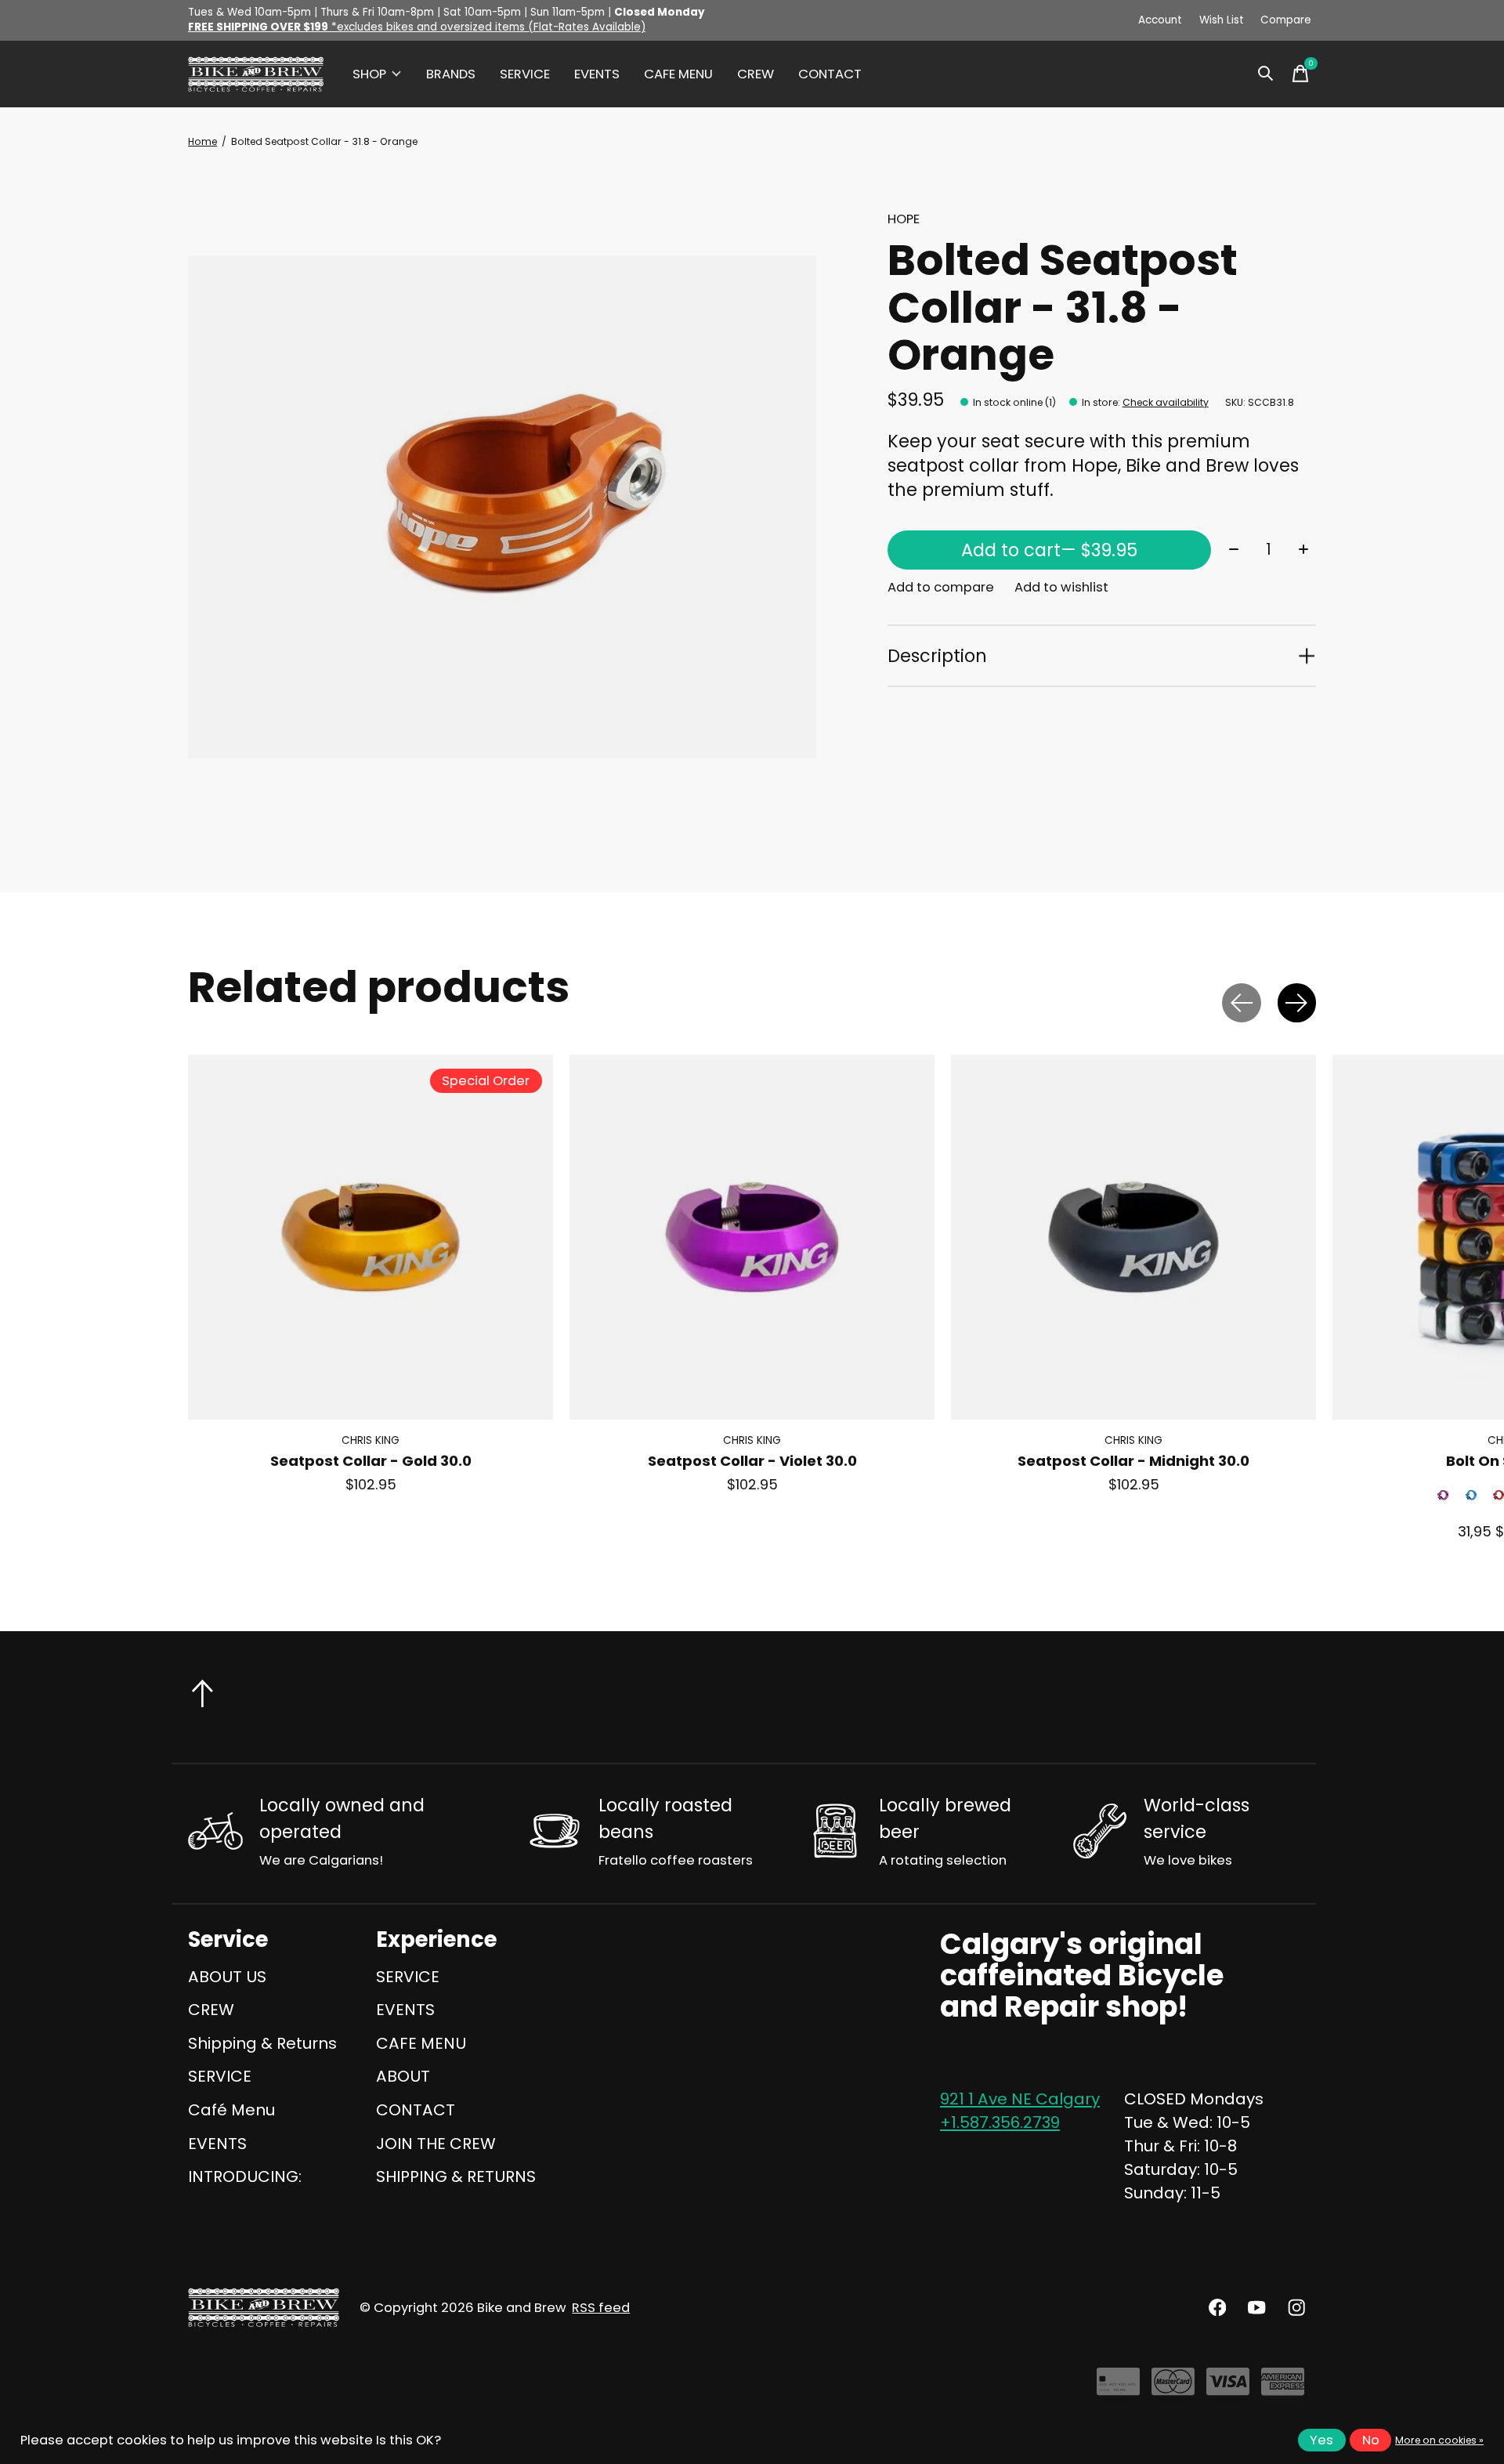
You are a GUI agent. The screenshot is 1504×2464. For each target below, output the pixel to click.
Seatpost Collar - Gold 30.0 (371, 1462)
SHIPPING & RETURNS (456, 2176)
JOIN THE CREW (436, 2144)
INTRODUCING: (245, 2176)
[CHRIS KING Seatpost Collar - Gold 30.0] (371, 1237)
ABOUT (403, 2076)
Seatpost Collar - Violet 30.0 (752, 1462)
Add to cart (1049, 550)
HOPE (904, 219)
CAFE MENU (678, 74)
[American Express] (1283, 2388)
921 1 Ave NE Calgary (1020, 2099)
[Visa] (1228, 2388)
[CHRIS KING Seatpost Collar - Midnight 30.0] (1133, 1237)
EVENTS (597, 74)
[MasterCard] (1173, 2388)
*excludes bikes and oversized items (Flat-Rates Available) (417, 27)
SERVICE (525, 74)
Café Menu (231, 2110)
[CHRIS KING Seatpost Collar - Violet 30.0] (752, 1237)
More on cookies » (1439, 2440)
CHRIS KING (371, 1441)
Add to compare (941, 587)
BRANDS (451, 74)
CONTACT (830, 74)
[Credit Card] (1118, 2388)
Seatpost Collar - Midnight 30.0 (1133, 1462)
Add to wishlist (1061, 587)
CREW (756, 74)
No (1371, 2440)
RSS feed (601, 2308)
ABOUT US (227, 1977)
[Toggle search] (1266, 74)
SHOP (369, 74)
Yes (1321, 2440)
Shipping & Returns (262, 2043)
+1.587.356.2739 (1000, 2122)
